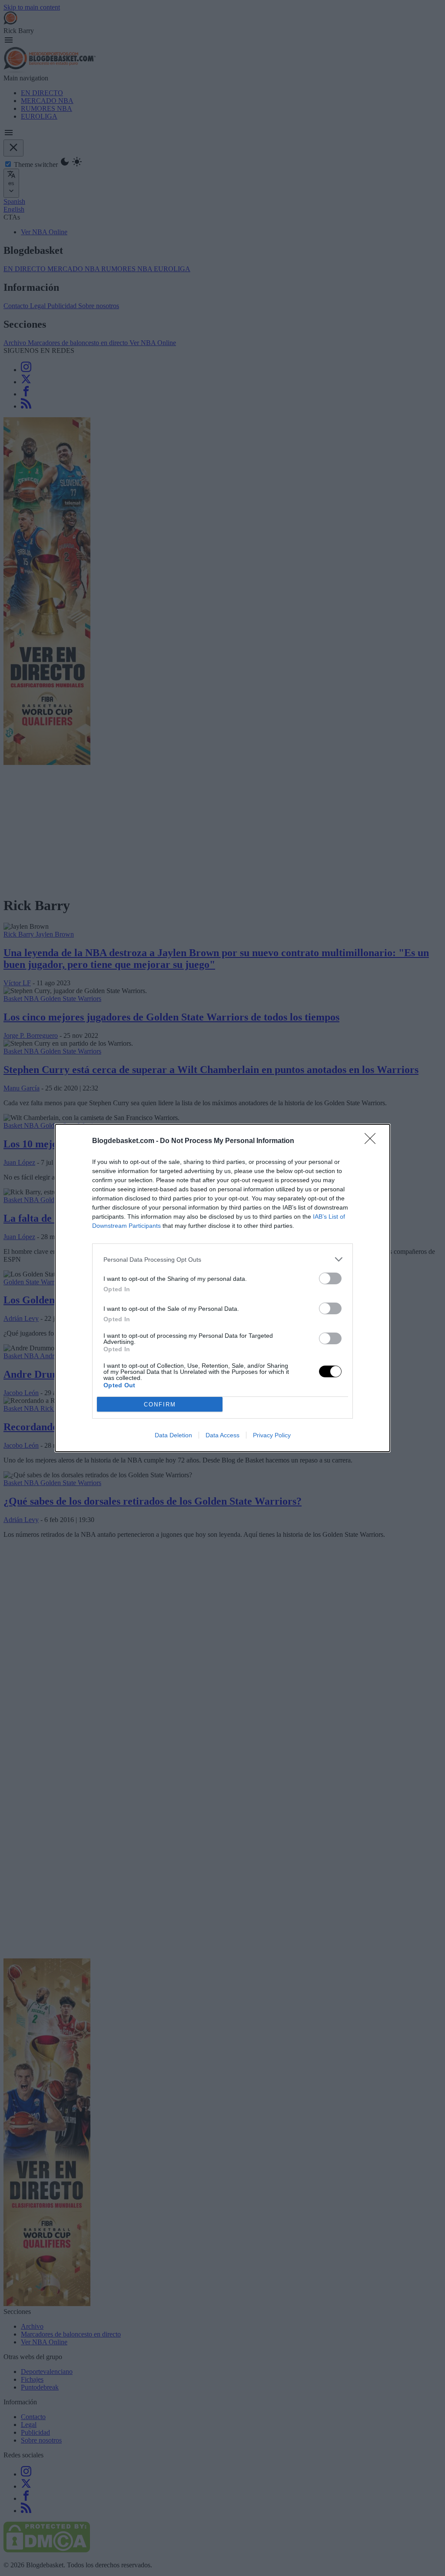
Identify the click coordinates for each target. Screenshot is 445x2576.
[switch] (330, 1278)
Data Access (222, 1435)
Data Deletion (173, 1435)
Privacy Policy (272, 1435)
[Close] (373, 1141)
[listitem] (222, 1259)
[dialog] (222, 1288)
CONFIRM (160, 1404)
